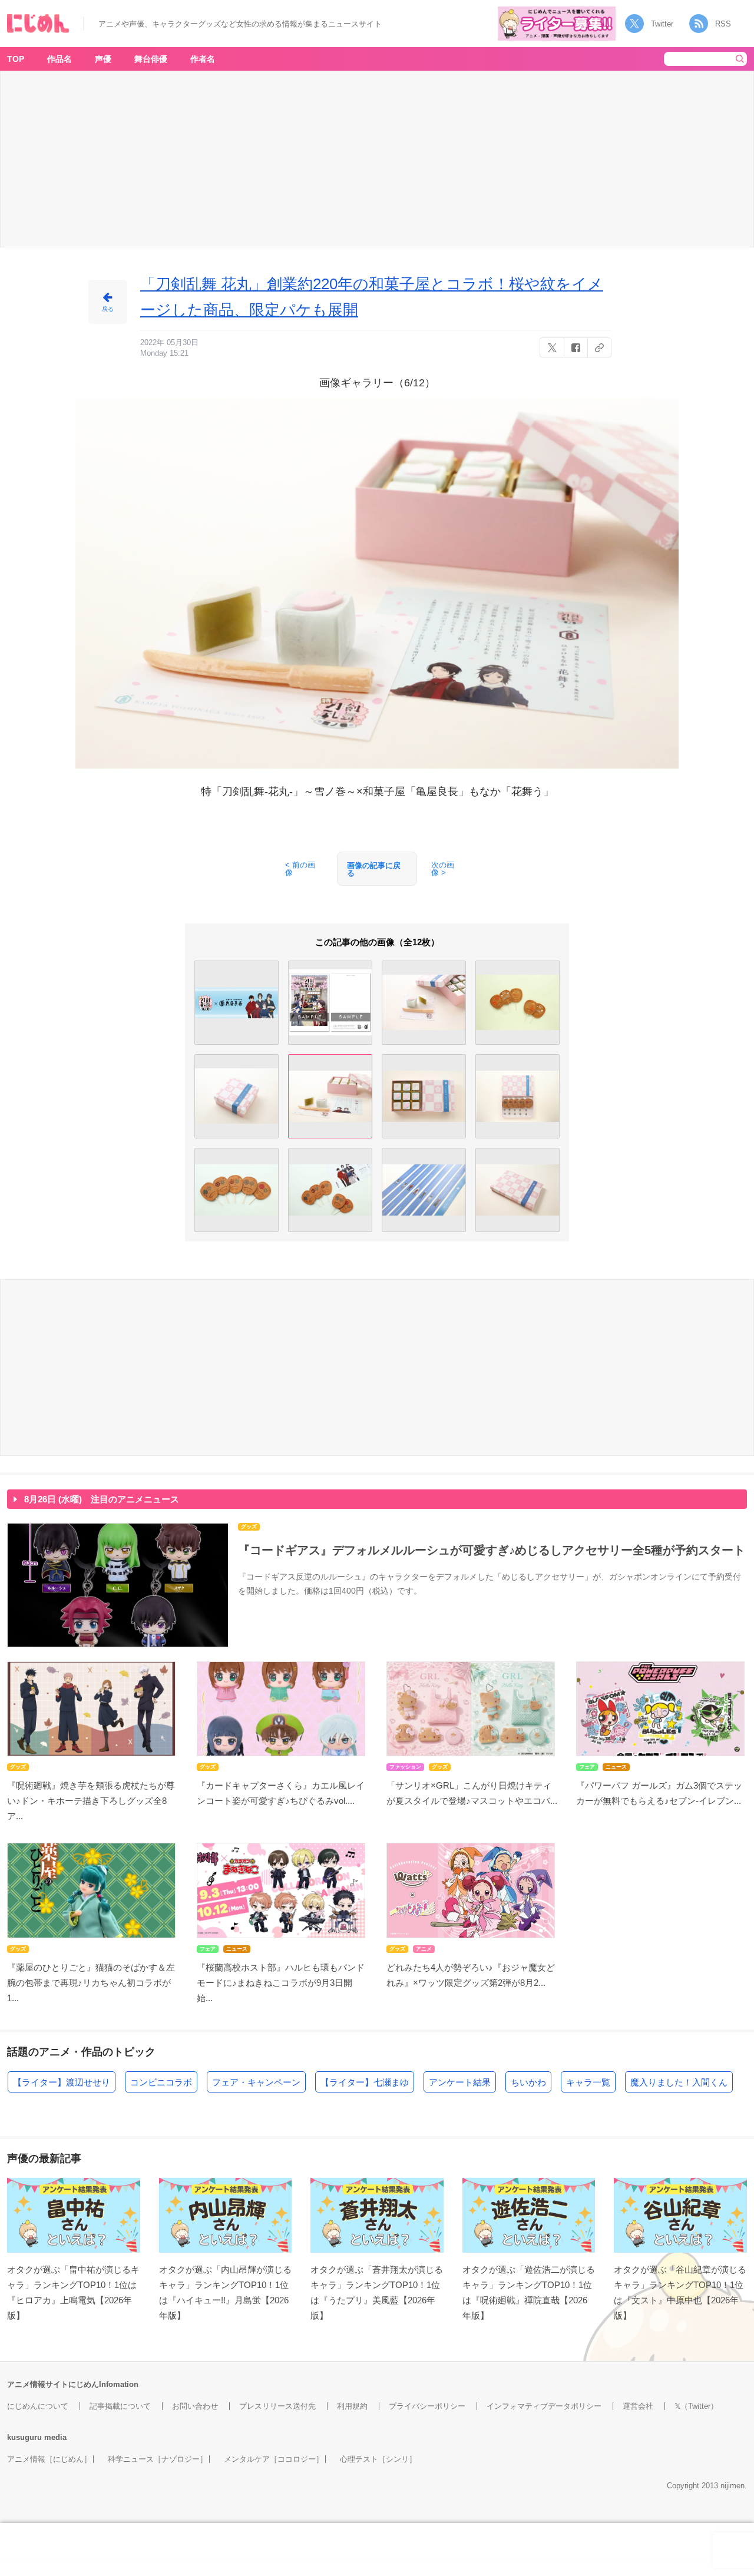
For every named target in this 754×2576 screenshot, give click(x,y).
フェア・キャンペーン (256, 2082)
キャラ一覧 (588, 2082)
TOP (16, 59)
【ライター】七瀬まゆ (365, 2082)
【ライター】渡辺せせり (62, 2082)
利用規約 (352, 2406)
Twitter (662, 24)
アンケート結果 (460, 2082)
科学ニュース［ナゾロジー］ (158, 2459)
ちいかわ (528, 2082)
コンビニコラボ (161, 2082)
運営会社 (638, 2406)
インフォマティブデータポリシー (544, 2406)
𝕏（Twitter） (696, 2406)
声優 (103, 59)
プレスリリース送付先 (277, 2406)
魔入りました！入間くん (679, 2082)
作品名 (59, 59)
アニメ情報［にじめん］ (49, 2459)
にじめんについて (38, 2406)
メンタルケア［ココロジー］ (274, 2459)
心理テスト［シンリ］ (378, 2459)
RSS (723, 24)
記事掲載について (120, 2406)
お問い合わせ (195, 2406)
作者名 (203, 59)
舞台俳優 (151, 59)
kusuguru (24, 2437)
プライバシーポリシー (427, 2406)
